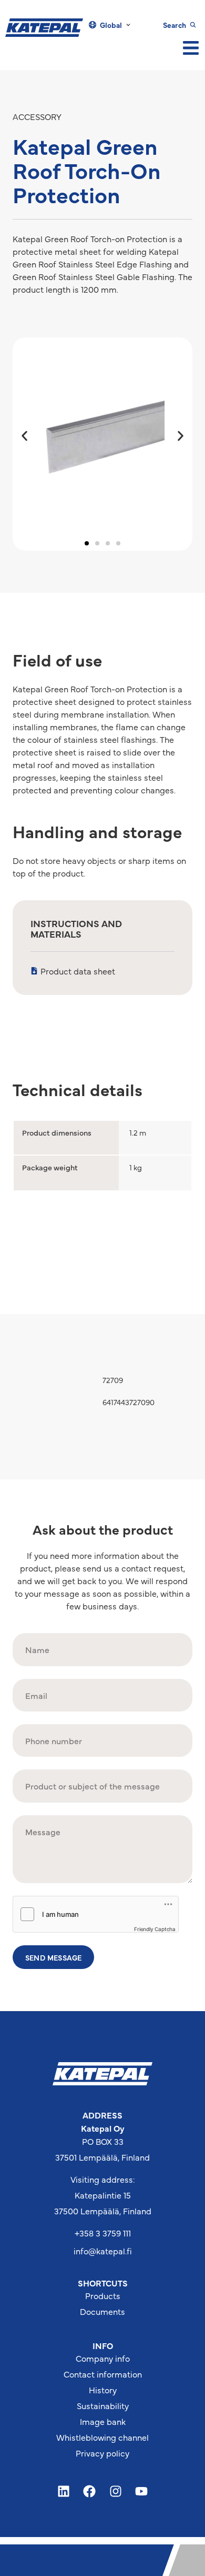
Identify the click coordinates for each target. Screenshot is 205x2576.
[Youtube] (142, 2491)
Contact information (103, 2374)
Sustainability (103, 2405)
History (103, 2390)
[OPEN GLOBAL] (128, 25)
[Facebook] (89, 2491)
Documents (102, 2311)
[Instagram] (116, 2491)
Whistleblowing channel (102, 2437)
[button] (24, 436)
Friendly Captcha (155, 1929)
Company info (103, 2358)
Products (103, 2295)
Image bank (103, 2421)
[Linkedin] (64, 2491)
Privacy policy (102, 2453)
